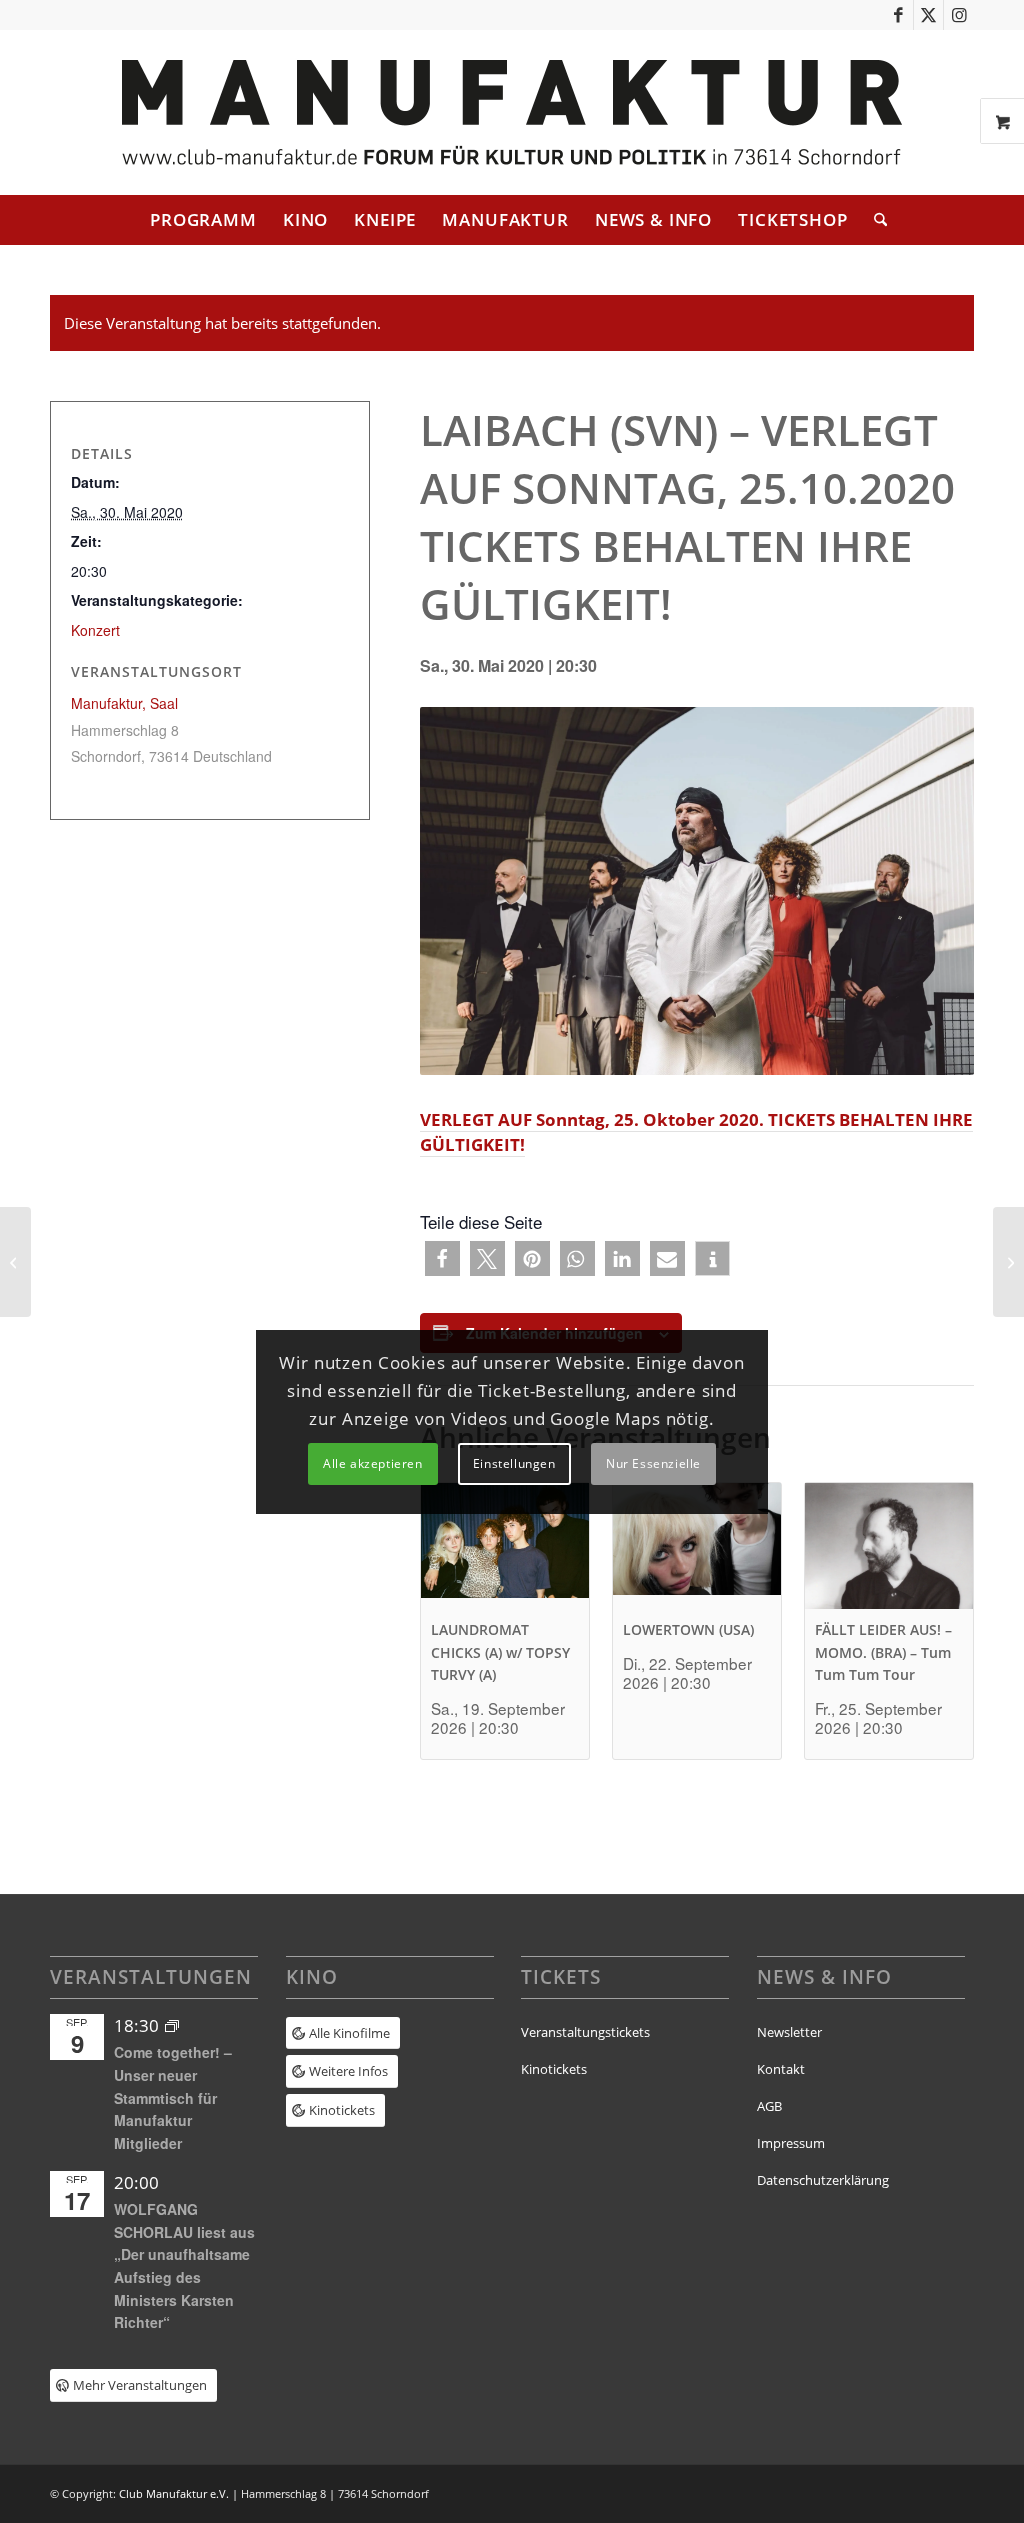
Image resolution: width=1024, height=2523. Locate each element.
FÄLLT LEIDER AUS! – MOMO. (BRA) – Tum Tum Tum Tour (883, 1652)
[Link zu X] (928, 15)
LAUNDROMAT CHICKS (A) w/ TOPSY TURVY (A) (500, 1652)
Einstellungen (514, 1463)
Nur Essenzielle (653, 1463)
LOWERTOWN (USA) (688, 1629)
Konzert (95, 630)
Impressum (791, 2143)
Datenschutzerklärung (823, 2180)
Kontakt (781, 2069)
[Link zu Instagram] (959, 15)
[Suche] (874, 220)
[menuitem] (203, 220)
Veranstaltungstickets (585, 2032)
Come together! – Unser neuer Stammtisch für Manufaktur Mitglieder (173, 2097)
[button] (442, 1258)
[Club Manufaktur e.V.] (512, 112)
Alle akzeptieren (373, 1463)
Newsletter (789, 2032)
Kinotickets (554, 2069)
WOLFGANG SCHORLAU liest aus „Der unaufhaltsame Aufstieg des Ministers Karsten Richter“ (184, 2265)
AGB (769, 2106)
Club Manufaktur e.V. (174, 2493)
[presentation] (505, 1546)
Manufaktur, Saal (124, 703)
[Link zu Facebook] (898, 15)
